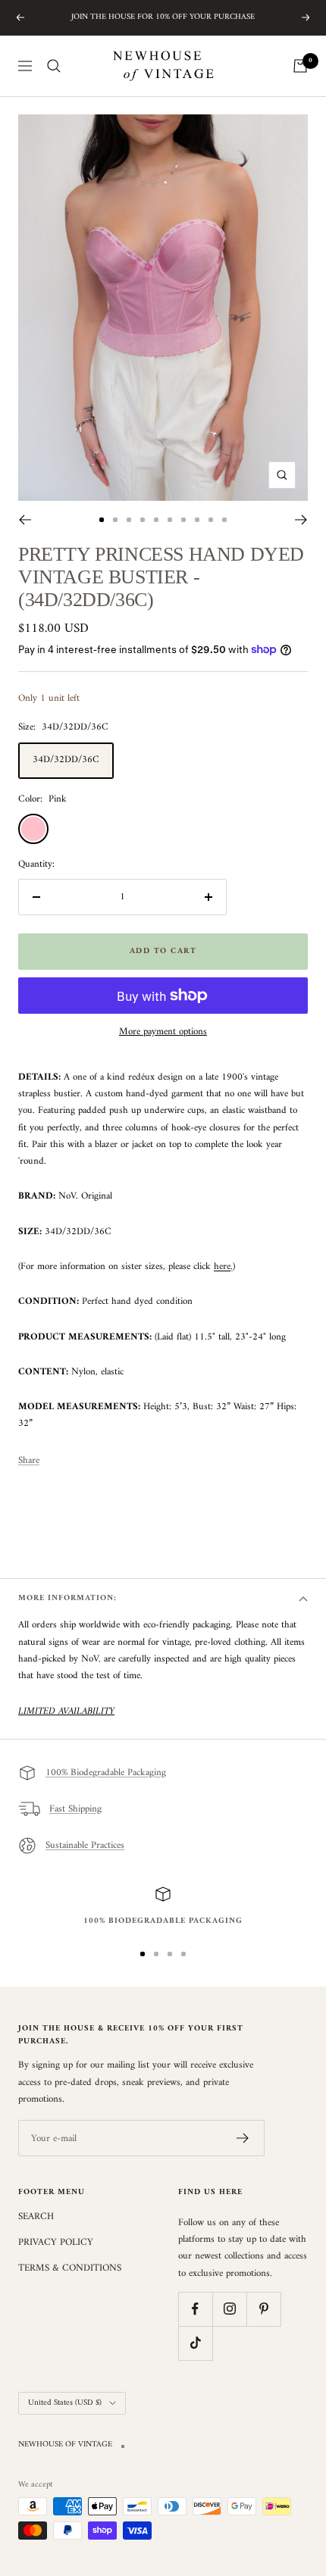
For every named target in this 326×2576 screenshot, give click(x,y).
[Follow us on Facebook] (195, 2309)
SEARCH (36, 2217)
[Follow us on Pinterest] (263, 2309)
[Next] (301, 520)
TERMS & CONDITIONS (70, 2268)
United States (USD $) (65, 2403)
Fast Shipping (75, 1809)
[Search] (54, 66)
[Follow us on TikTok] (195, 2343)
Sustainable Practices (85, 1845)
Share (29, 1461)
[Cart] (300, 66)
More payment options (163, 1032)
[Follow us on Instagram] (229, 2309)
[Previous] (25, 520)
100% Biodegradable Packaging (106, 1773)
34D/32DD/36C (66, 760)
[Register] (243, 2138)
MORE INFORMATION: (67, 1598)
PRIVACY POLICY (56, 2243)
